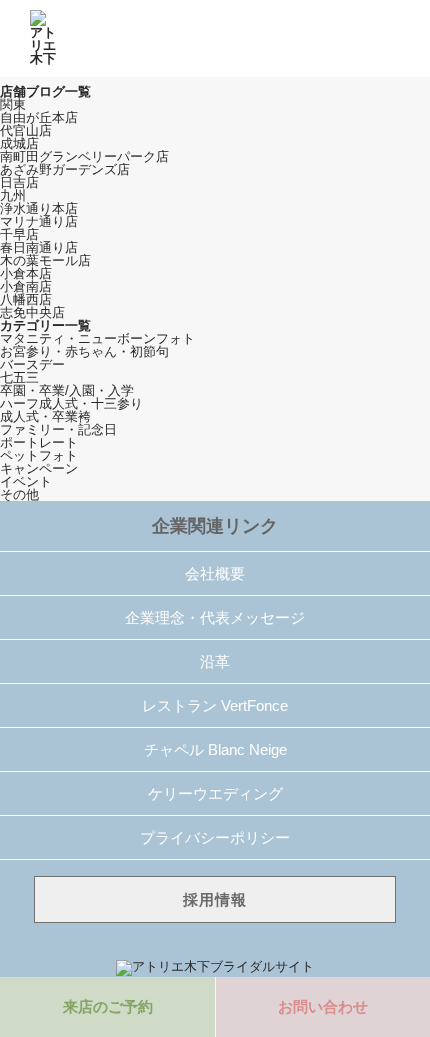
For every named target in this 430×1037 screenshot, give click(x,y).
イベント (26, 481)
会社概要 (215, 573)
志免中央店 (32, 312)
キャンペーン (39, 468)
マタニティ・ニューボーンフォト (97, 338)
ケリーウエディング (215, 793)
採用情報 (215, 899)
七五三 (19, 377)
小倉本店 (26, 273)
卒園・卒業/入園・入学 (67, 390)
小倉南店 (26, 286)
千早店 (19, 234)
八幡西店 (26, 299)
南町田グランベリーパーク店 (84, 156)
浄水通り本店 (39, 208)
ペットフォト (39, 455)
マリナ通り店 (39, 221)
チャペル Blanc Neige (215, 749)
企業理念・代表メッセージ (215, 617)
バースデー (32, 364)
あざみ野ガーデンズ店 (65, 169)
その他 (19, 494)
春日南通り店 (39, 247)
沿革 (215, 661)
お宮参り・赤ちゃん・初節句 (84, 351)
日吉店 (19, 182)
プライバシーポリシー (215, 837)
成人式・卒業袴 (45, 416)
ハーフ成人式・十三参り (71, 403)
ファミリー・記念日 (58, 429)
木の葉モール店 (45, 260)
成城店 (19, 143)
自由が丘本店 (39, 117)
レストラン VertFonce (215, 705)
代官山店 (26, 130)
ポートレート (39, 442)
